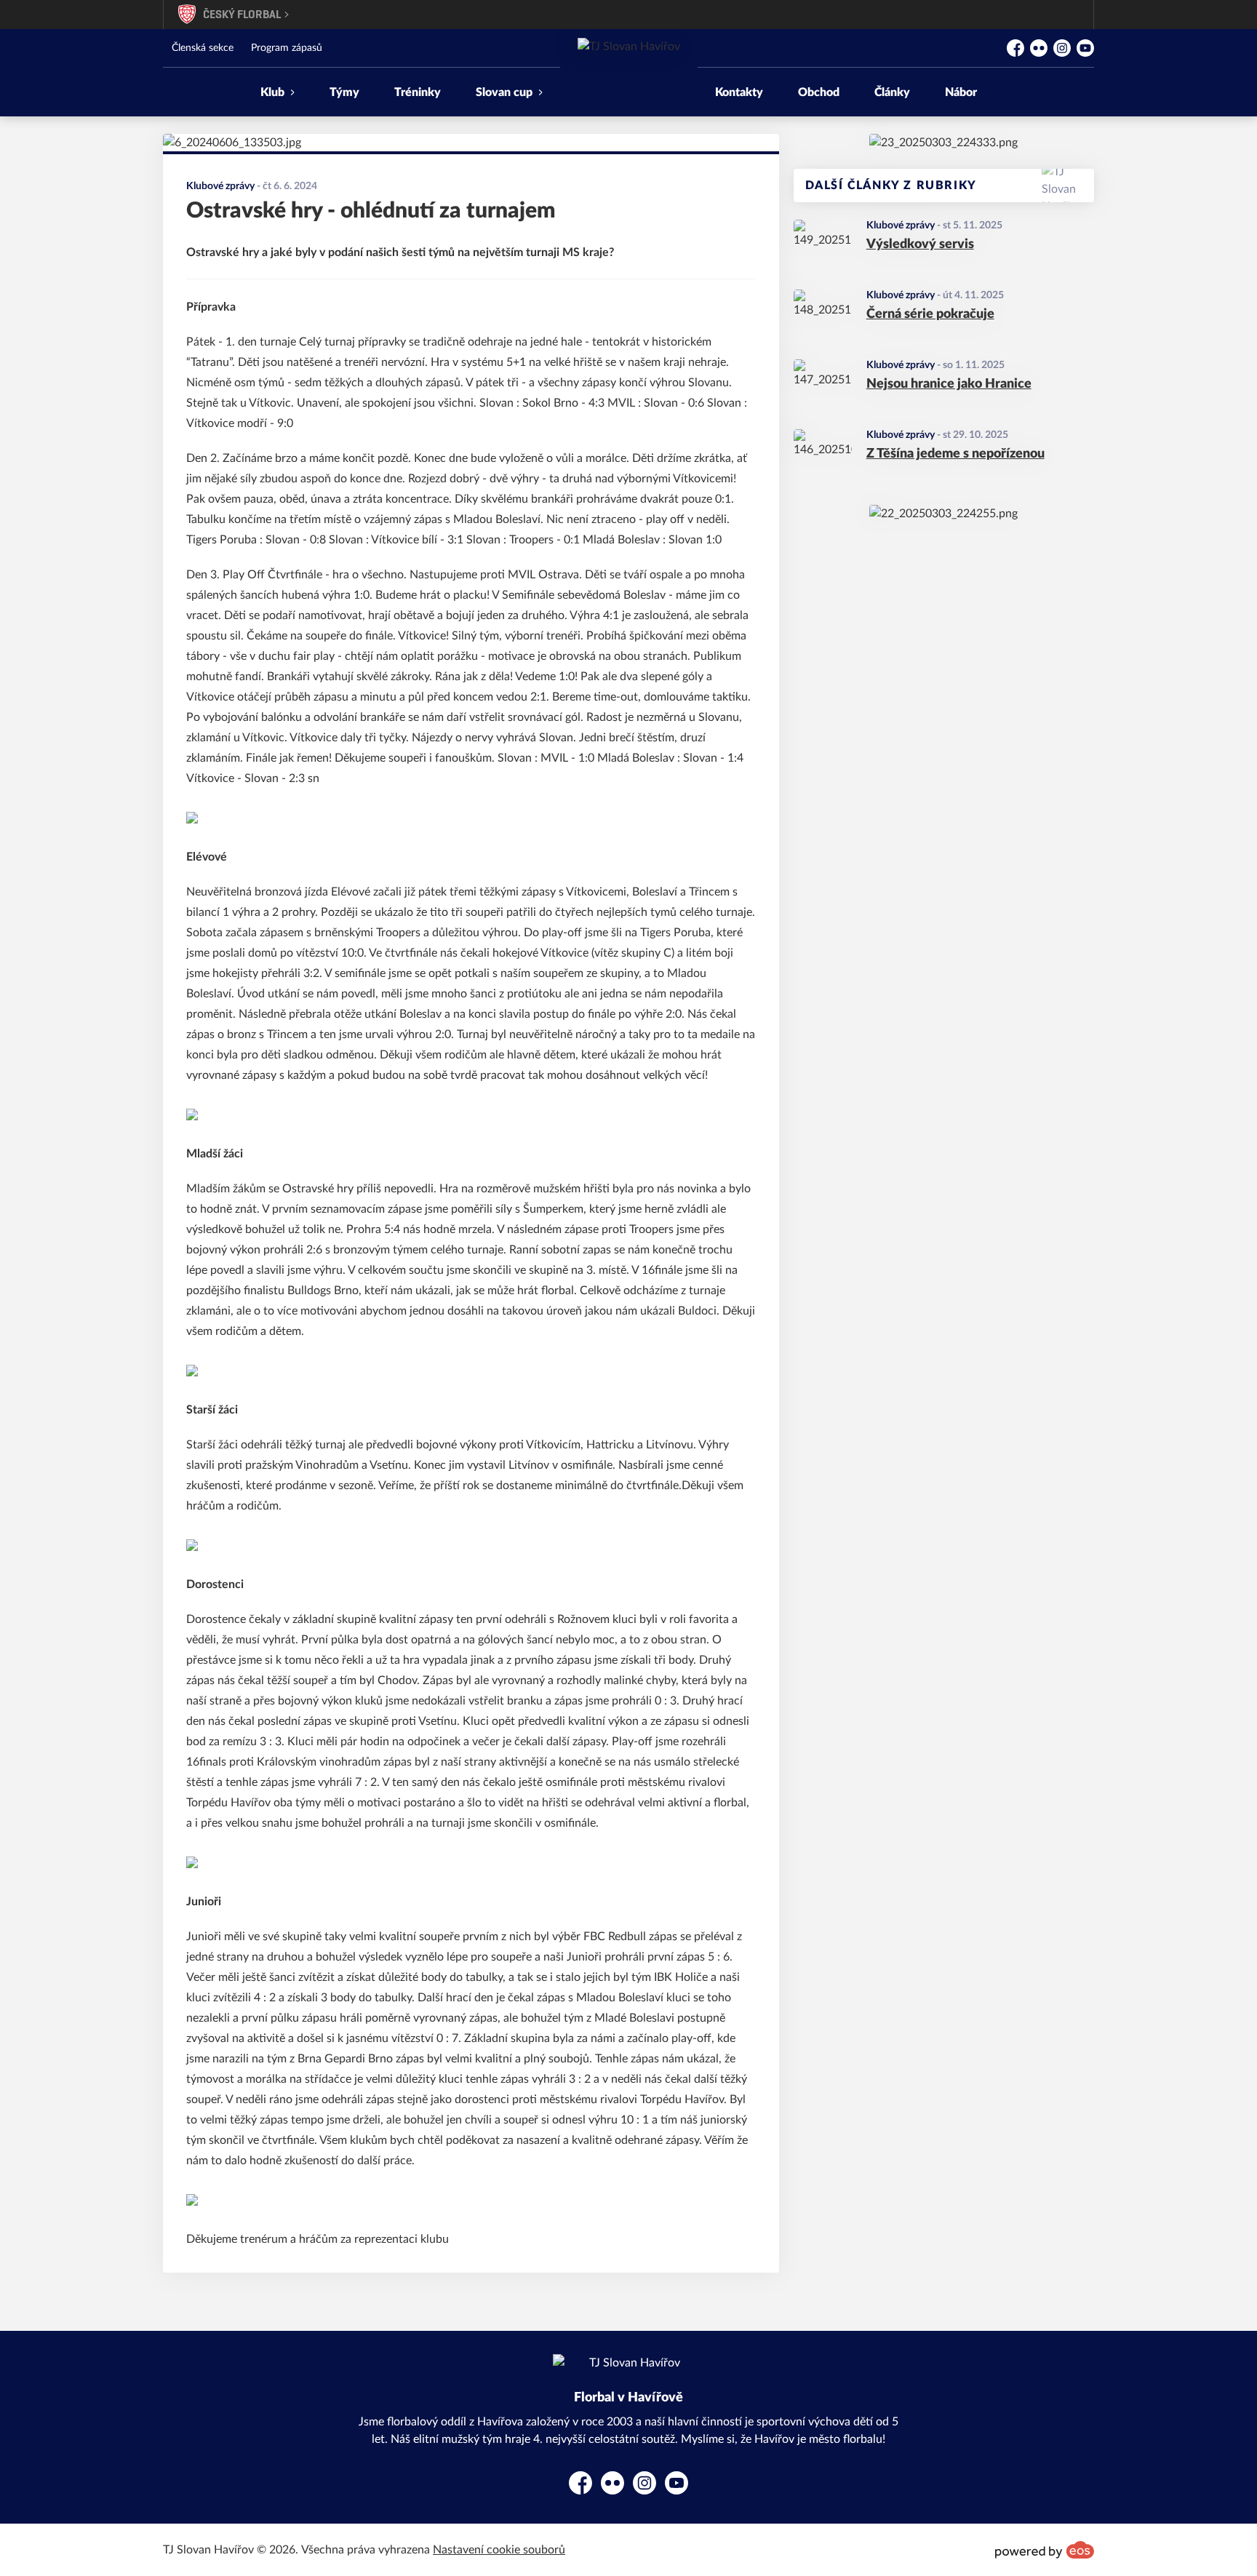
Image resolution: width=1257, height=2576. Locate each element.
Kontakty (739, 92)
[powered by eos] (1045, 2550)
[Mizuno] (943, 514)
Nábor (961, 92)
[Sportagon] (943, 143)
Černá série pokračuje (930, 314)
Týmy (344, 92)
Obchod (819, 92)
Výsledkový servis (920, 244)
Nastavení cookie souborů (499, 2550)
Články (892, 92)
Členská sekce (203, 48)
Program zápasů (287, 48)
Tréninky (418, 92)
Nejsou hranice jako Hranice (949, 384)
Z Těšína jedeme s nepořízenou (955, 454)
